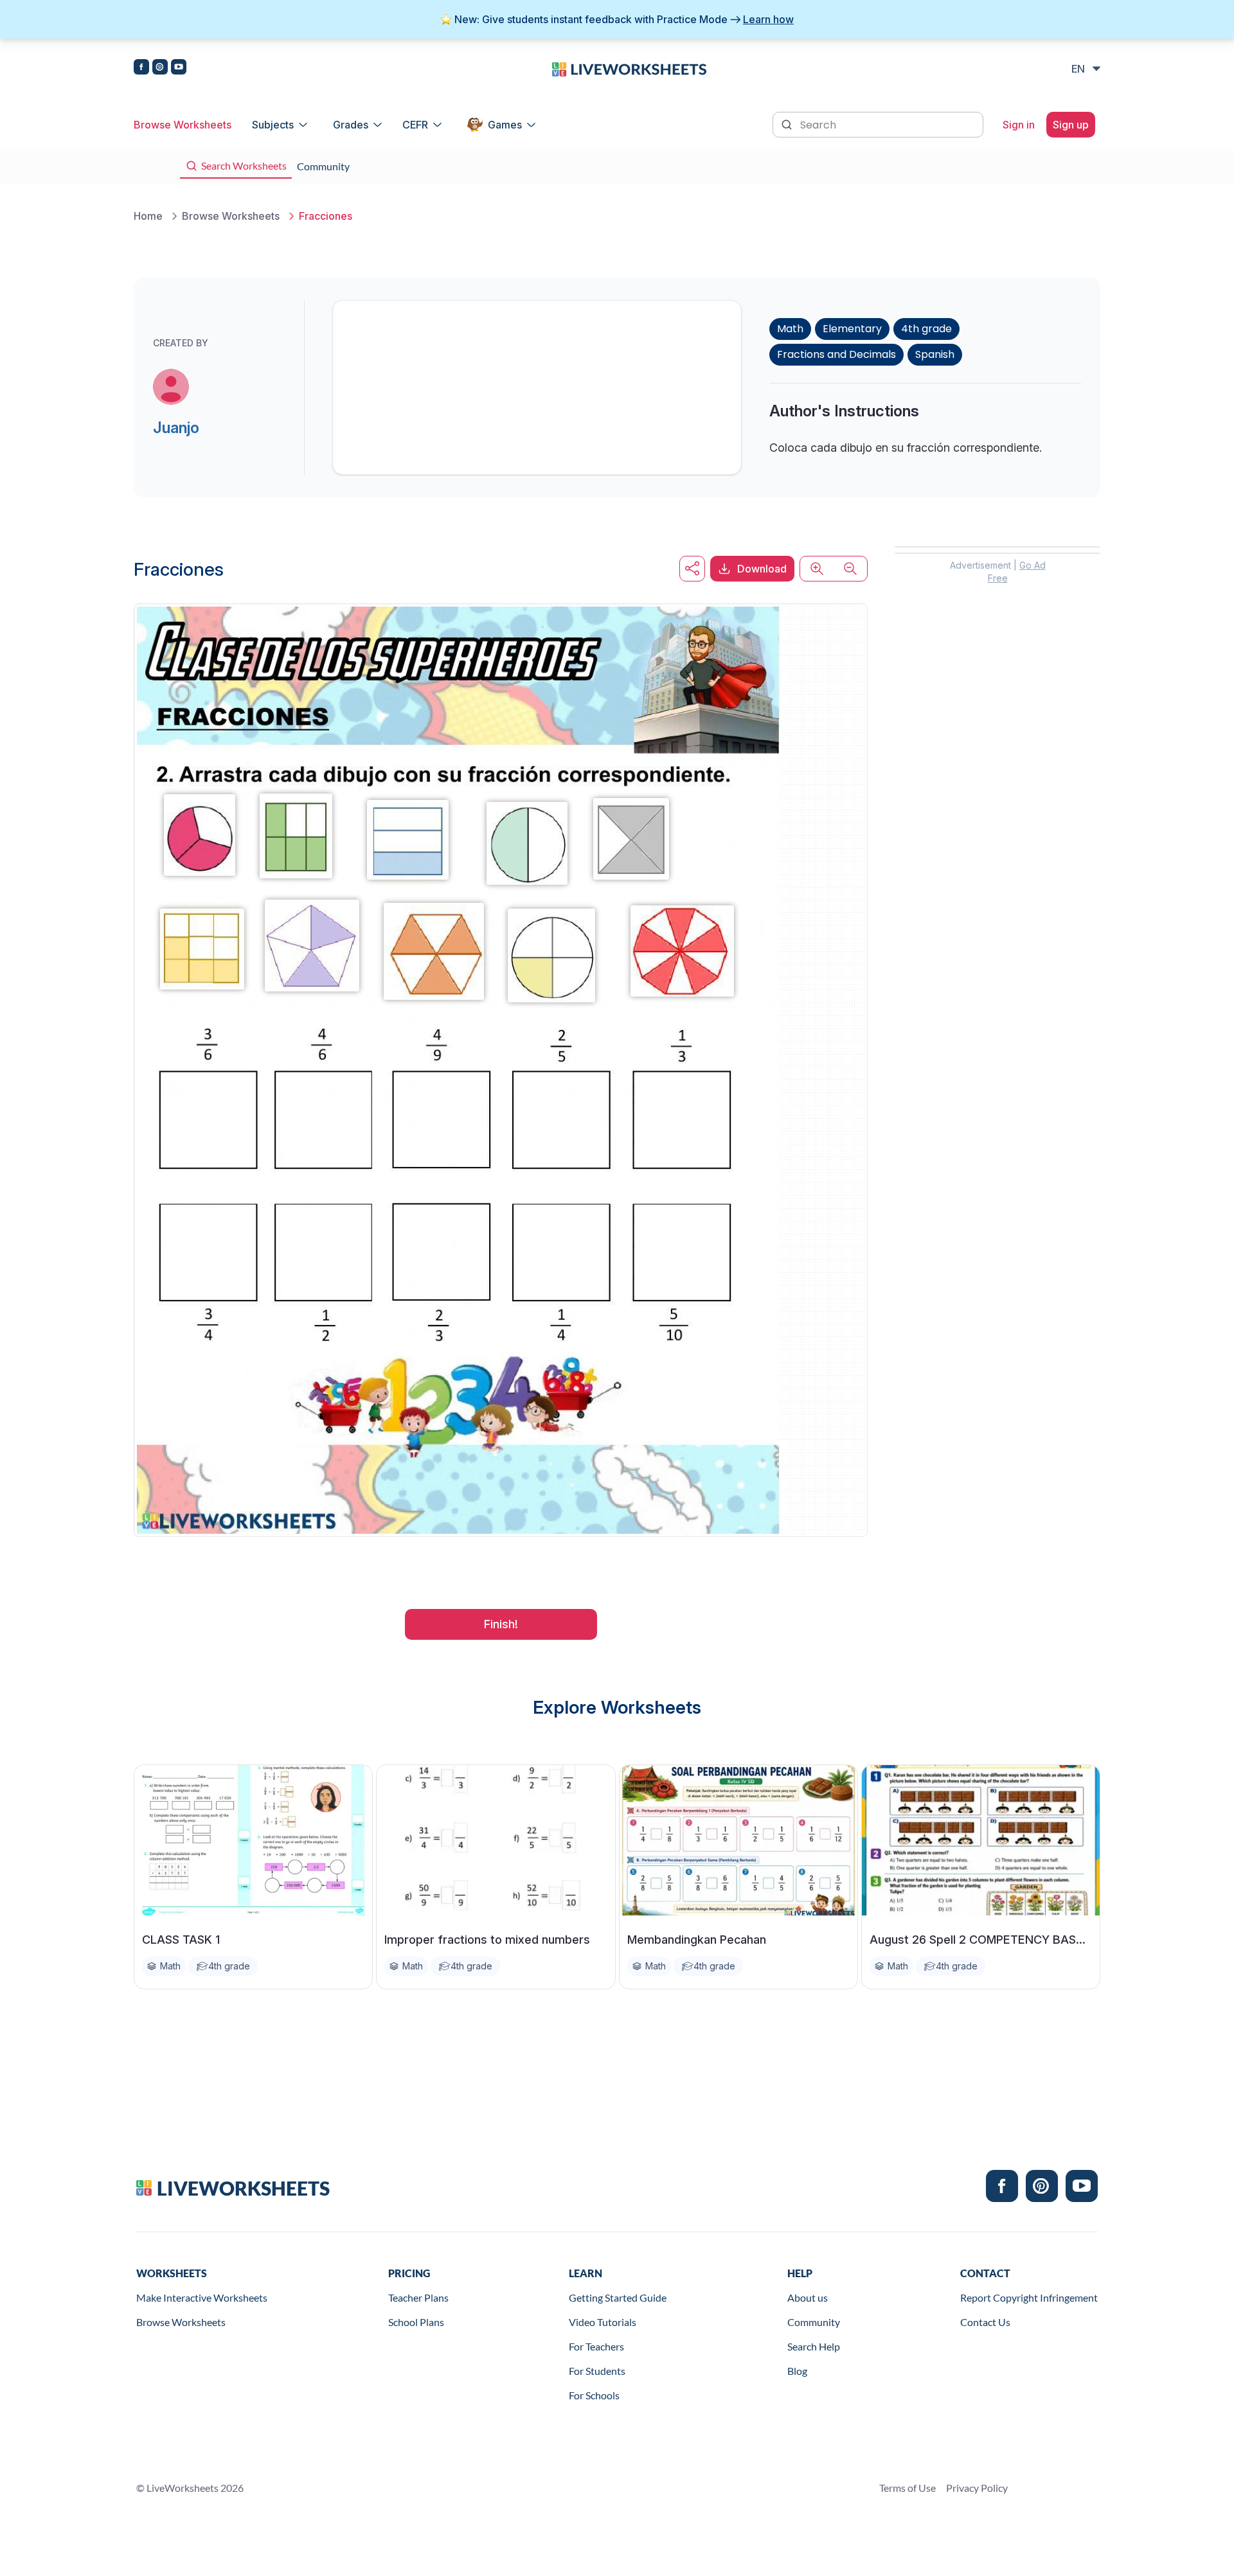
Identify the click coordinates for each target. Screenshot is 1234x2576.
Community (814, 2322)
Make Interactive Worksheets (202, 2297)
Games (505, 125)
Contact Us (985, 2322)
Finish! (501, 1624)
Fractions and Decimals (836, 354)
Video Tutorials (603, 2322)
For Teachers (596, 2346)
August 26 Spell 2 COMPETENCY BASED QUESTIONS (981, 1940)
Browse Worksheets (183, 125)
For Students (597, 2371)
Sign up (1071, 125)
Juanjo (176, 428)
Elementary (852, 329)
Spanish (935, 354)
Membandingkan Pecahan (697, 1940)
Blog (797, 2371)
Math (790, 329)
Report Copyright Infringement (1029, 2297)
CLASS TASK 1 (181, 1940)
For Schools (594, 2395)
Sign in (1019, 125)
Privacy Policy (977, 2488)
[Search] (788, 123)
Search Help (814, 2346)
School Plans (416, 2322)
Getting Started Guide (618, 2297)
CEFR (415, 125)
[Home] (629, 68)
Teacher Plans (418, 2297)
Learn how (768, 19)
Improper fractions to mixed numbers (487, 1940)
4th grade (926, 329)
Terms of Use (908, 2488)
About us (808, 2297)
